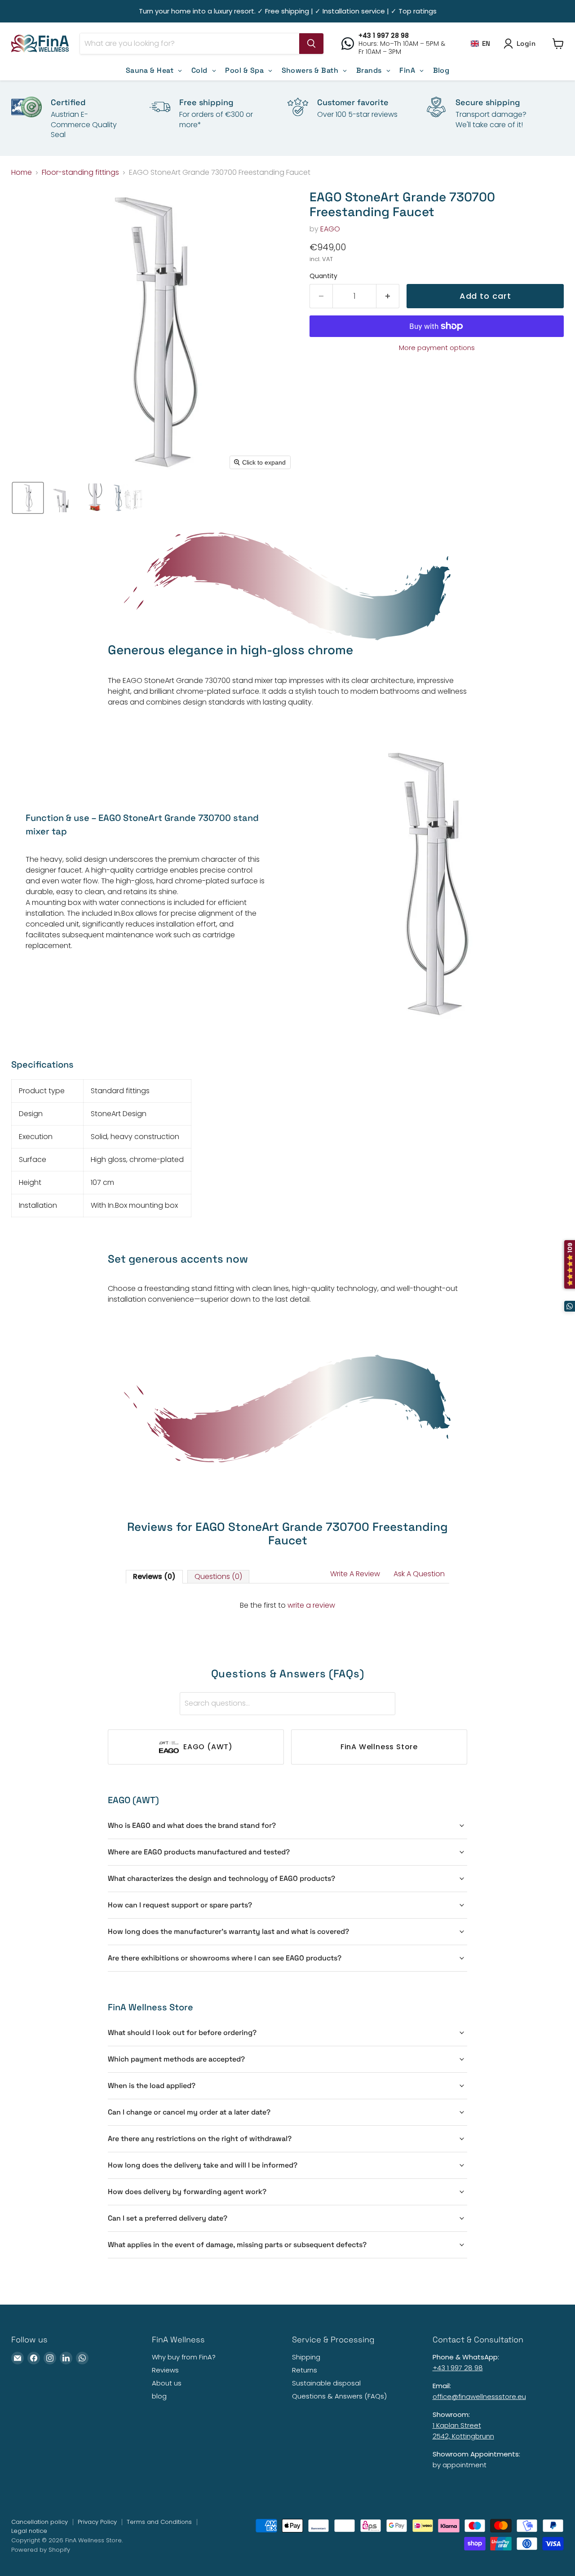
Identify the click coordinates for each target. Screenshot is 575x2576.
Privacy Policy (97, 2522)
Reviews (165, 2370)
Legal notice (29, 2531)
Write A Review (355, 1574)
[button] (481, 43)
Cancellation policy (40, 2522)
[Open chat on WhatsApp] (570, 1306)
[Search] (311, 44)
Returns (305, 2370)
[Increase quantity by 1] (388, 296)
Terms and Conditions (159, 2522)
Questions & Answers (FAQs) (339, 2396)
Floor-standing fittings (80, 173)
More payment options (437, 348)
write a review (311, 1605)
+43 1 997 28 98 (458, 2368)
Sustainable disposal (326, 2383)
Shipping (306, 2357)
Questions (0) (218, 1576)
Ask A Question (419, 1574)
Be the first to (287, 1605)
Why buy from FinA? (184, 2357)
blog (159, 2396)
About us (167, 2383)
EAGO (330, 229)
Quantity (323, 276)
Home (22, 173)
